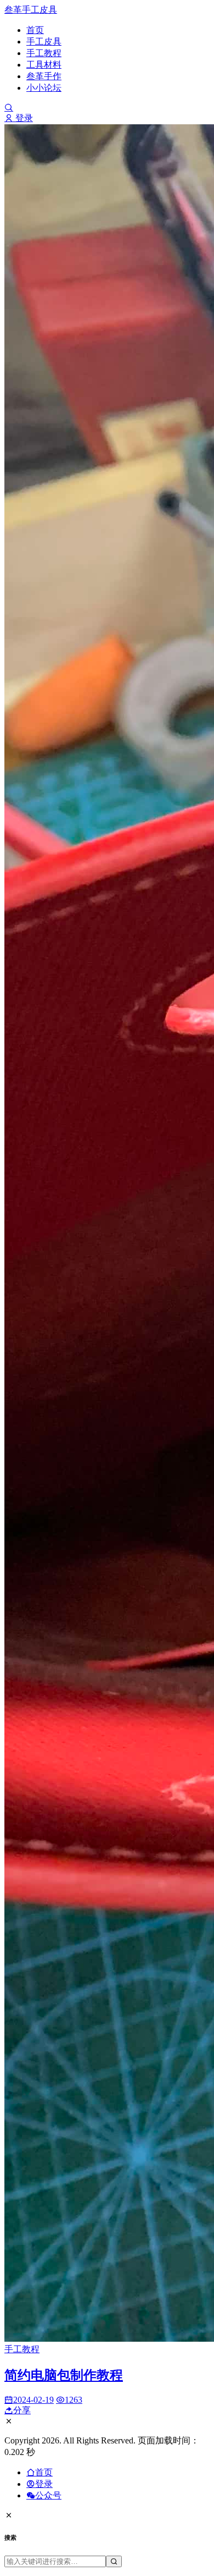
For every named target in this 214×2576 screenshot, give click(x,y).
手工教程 (44, 53)
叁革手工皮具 (31, 10)
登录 (23, 118)
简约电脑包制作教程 (64, 2375)
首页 (35, 30)
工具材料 (44, 65)
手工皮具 (44, 42)
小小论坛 (44, 88)
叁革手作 (44, 76)
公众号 (48, 2495)
